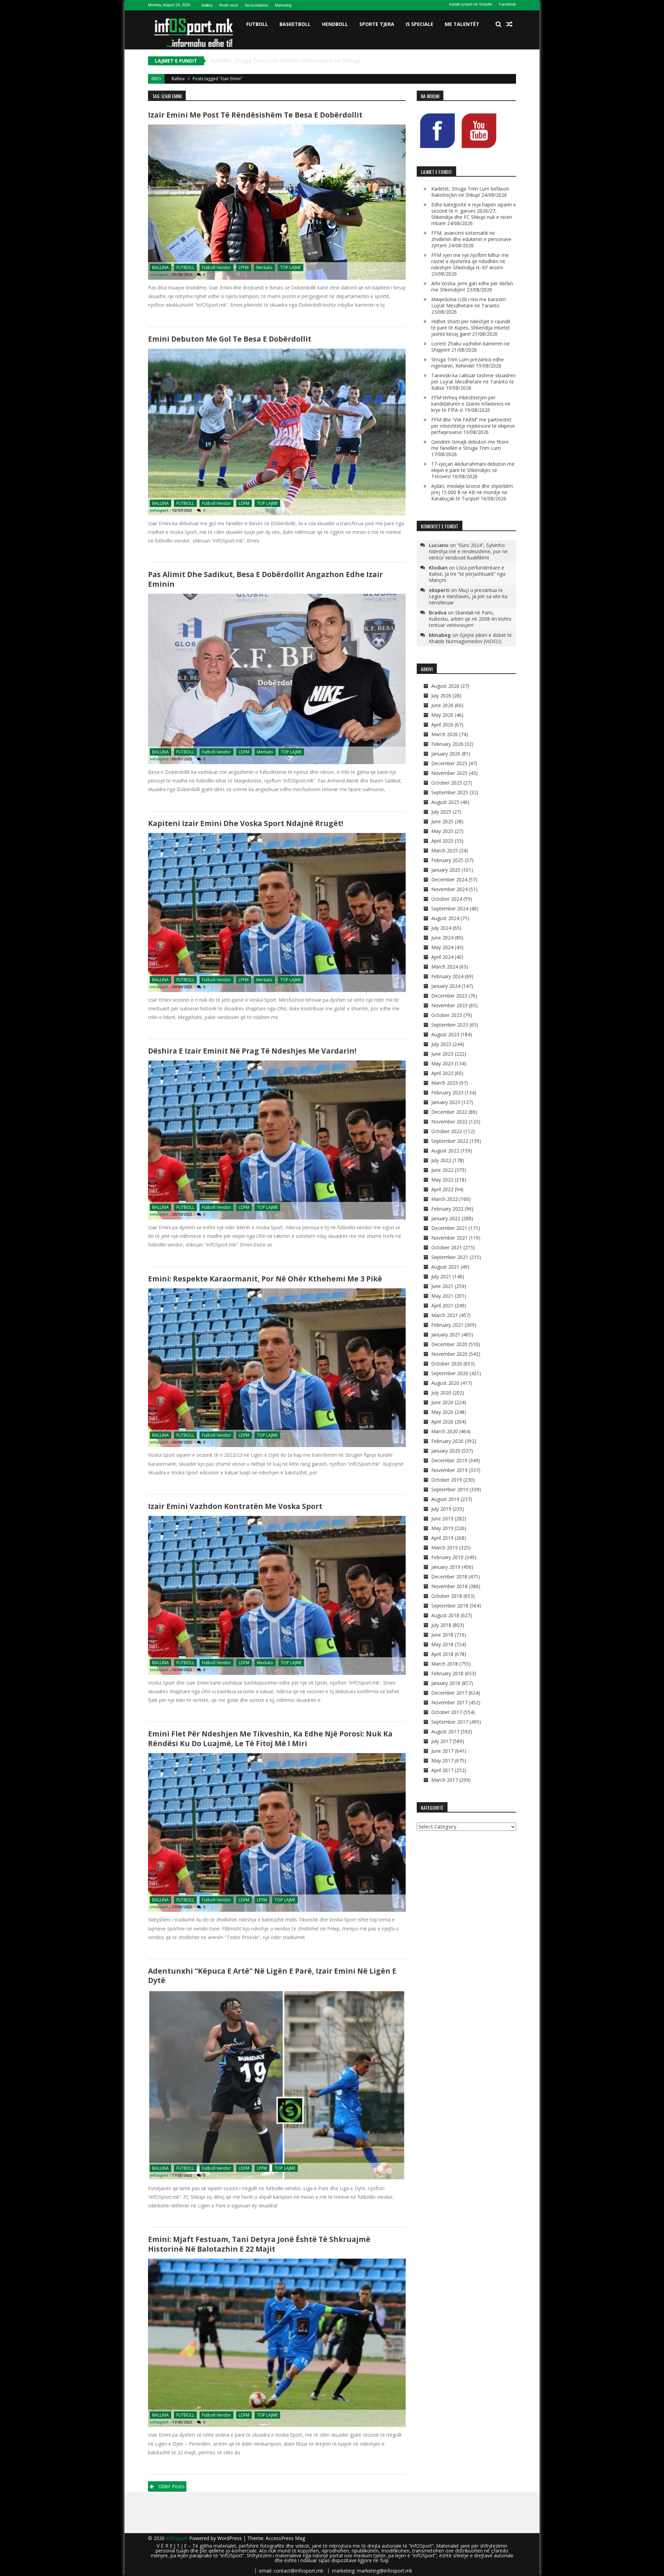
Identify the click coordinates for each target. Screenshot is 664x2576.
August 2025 (445, 802)
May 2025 (442, 831)
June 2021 (442, 1286)
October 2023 (447, 1015)
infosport (159, 274)
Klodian (438, 567)
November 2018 (449, 1586)
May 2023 (442, 1063)
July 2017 (441, 1741)
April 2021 (442, 1305)
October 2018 (447, 1596)
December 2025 (449, 763)
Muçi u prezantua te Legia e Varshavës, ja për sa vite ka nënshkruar (468, 596)
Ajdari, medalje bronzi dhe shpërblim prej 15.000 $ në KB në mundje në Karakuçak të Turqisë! (472, 492)
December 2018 (449, 1577)
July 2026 (441, 696)
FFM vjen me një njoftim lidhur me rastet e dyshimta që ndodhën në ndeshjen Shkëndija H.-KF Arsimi (470, 261)
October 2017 (447, 1712)
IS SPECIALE (419, 24)
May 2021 (442, 1296)
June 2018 (442, 1635)
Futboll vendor (216, 267)
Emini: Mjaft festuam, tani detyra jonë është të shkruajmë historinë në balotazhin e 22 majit (259, 2244)
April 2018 (442, 1654)
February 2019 (447, 1557)
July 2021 (441, 1276)
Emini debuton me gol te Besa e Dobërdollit (230, 339)
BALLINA (160, 267)
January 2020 (446, 1451)
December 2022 (449, 1112)
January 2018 (446, 1683)
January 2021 (446, 1335)
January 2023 (446, 1102)
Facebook (508, 4)
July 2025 (441, 812)
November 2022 (449, 1122)
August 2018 (445, 1615)
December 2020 (449, 1344)
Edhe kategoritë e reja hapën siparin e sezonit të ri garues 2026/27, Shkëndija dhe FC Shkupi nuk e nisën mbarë (356, 61)
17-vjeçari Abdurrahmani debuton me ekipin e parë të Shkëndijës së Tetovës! (473, 470)
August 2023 (445, 1034)
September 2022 (450, 1141)
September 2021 (450, 1257)
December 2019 (449, 1460)
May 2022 (442, 1180)
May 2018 (442, 1644)
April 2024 (442, 957)
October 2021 (447, 1247)
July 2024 (441, 928)
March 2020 (445, 1431)
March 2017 (445, 1780)
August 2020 (445, 1383)
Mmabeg (440, 635)
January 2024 (446, 986)
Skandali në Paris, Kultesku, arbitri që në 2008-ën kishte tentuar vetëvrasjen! (470, 619)
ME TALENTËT (462, 24)
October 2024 (447, 899)
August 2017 (445, 1731)
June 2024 (442, 938)
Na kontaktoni (256, 5)
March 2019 (445, 1548)
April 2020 (442, 1422)
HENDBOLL (335, 24)
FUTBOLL (257, 24)
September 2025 (450, 792)
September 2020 (450, 1373)
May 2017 (442, 1760)
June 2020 (442, 1402)
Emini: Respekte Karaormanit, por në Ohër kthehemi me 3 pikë (265, 1279)
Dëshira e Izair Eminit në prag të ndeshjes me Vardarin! (252, 1051)
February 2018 (447, 1673)
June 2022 (442, 1170)
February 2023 (447, 1092)
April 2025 (442, 841)
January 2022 (446, 1218)
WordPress (230, 2538)
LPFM (244, 267)
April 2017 (442, 1770)
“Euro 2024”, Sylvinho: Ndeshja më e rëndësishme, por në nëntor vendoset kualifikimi (468, 551)
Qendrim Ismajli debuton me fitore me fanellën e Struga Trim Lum (470, 445)
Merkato (264, 267)
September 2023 (450, 1025)
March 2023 (445, 1083)
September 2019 (450, 1489)
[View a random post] (509, 24)
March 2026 (445, 734)
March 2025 (445, 850)
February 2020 (447, 1441)
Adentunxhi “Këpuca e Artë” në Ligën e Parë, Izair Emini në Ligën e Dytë (272, 1976)
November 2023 (449, 1005)
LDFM (244, 503)
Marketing (283, 5)
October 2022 (447, 1131)
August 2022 (445, 1151)
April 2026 (442, 725)
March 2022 (445, 1199)
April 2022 (442, 1189)
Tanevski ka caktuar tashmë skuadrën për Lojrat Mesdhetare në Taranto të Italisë (473, 382)
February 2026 (447, 744)
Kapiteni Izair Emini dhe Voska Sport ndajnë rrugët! (246, 823)
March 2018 (445, 1664)
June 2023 (442, 1054)
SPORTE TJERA (377, 24)
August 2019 (445, 1499)
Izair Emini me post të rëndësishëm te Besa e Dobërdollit (255, 115)
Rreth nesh (229, 5)
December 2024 (449, 879)
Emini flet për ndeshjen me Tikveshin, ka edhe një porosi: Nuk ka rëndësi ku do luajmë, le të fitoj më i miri (270, 1738)
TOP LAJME (290, 267)
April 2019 (442, 1538)
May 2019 (442, 1528)
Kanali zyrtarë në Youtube (471, 4)
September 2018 (450, 1606)
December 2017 (449, 1693)
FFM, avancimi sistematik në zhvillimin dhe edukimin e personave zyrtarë (471, 239)
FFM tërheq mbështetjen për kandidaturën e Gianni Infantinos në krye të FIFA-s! (471, 404)
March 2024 (445, 967)
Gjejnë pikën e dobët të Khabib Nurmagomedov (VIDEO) (470, 638)
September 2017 (450, 1722)
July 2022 (441, 1160)
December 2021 (449, 1228)
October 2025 (447, 783)
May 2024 (442, 947)
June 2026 (442, 705)
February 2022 (447, 1209)
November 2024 (449, 889)
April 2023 (442, 1073)
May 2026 (442, 715)
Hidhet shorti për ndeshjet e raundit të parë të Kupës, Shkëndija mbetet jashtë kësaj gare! (471, 328)
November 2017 (449, 1702)
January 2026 (446, 754)
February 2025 (447, 860)
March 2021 (445, 1315)
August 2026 (445, 686)
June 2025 (442, 821)
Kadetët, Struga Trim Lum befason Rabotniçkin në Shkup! (470, 192)
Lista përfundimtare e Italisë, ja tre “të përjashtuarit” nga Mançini (467, 574)
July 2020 (441, 1393)
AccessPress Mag (285, 2538)
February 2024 (447, 976)
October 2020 (447, 1364)
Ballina (207, 5)
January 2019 (446, 1567)
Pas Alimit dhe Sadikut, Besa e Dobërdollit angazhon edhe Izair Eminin (265, 579)
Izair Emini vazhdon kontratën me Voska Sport (235, 1506)
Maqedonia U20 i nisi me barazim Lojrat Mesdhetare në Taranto (469, 302)
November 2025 (449, 773)
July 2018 (441, 1625)
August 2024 (445, 918)
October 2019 (447, 1480)
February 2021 (447, 1325)
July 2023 (441, 1044)
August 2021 (445, 1267)
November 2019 (449, 1470)
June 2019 (442, 1518)
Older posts (172, 2486)
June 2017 (442, 1751)
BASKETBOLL (295, 24)
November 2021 (449, 1238)
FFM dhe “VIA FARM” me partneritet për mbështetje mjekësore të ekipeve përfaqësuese (473, 426)
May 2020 (442, 1412)
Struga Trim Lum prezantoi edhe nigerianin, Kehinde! (468, 363)
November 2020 (449, 1354)
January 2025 (446, 870)
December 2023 (449, 996)
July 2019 (441, 1509)
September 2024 (450, 909)
